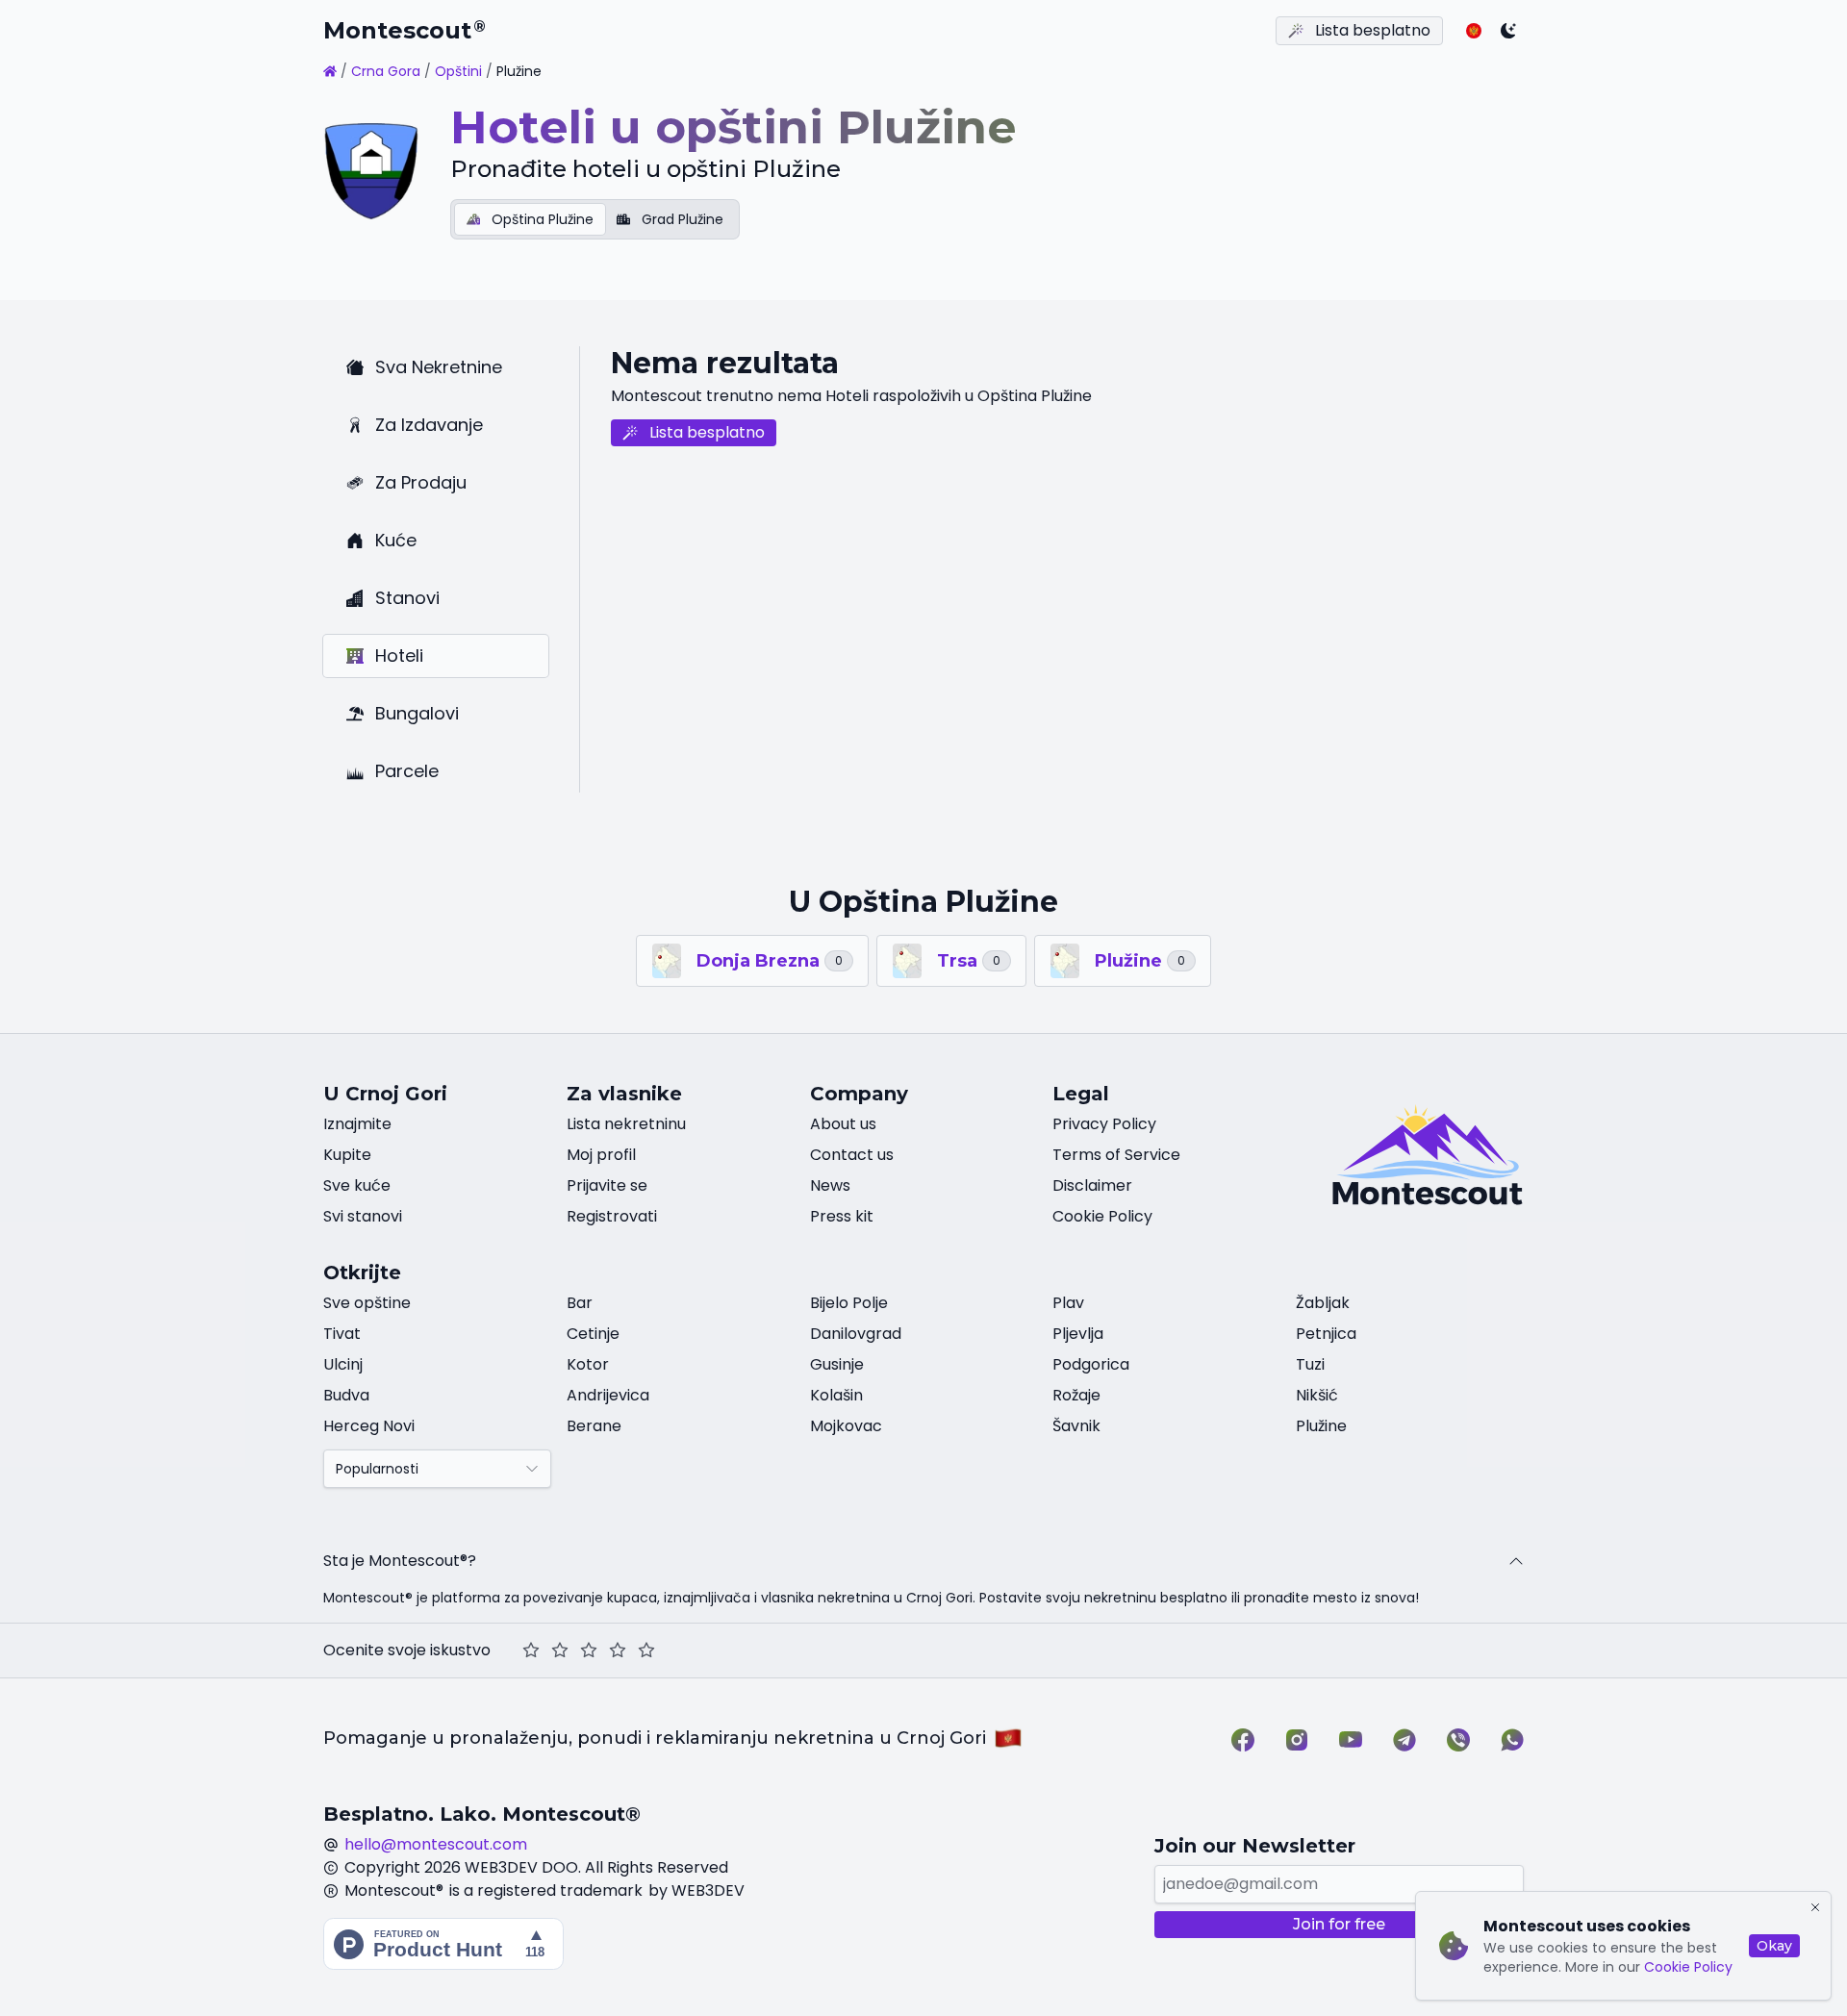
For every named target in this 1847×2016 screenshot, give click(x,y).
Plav (1068, 1303)
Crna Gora (386, 71)
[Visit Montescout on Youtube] (1351, 1740)
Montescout (405, 30)
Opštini (458, 71)
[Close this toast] (1815, 1907)
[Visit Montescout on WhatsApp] (1512, 1740)
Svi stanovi (363, 1216)
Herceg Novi (369, 1426)
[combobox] (437, 1469)
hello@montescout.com (436, 1844)
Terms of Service (1116, 1155)
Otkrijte (362, 1273)
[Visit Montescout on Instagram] (1297, 1740)
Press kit (842, 1216)
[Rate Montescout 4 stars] (618, 1651)
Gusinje (837, 1364)
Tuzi (1310, 1364)
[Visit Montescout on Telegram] (1404, 1740)
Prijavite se (607, 1185)
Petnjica (1326, 1334)
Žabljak (1323, 1303)
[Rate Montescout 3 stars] (589, 1651)
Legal (1081, 1094)
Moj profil (601, 1155)
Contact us (852, 1155)
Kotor (588, 1364)
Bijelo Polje (849, 1303)
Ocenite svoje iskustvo (407, 1650)
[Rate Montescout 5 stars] (646, 1651)
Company (859, 1094)
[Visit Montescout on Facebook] (1243, 1740)
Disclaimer (1092, 1185)
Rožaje (1076, 1395)
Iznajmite (357, 1124)
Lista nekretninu (626, 1124)
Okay (1774, 1946)
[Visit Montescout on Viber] (1458, 1740)
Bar (580, 1303)
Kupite (347, 1155)
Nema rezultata (725, 363)
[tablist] (595, 219)
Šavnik (1076, 1426)
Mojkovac (846, 1426)
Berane (594, 1426)
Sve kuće (357, 1185)
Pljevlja (1078, 1334)
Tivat (342, 1334)
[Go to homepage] (330, 71)
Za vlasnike (624, 1094)
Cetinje (593, 1334)
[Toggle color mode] (1508, 31)
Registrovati (612, 1216)
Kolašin (836, 1395)
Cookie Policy (1688, 1967)
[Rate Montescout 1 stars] (531, 1651)
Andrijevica (608, 1395)
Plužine (1321, 1426)
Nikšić (1317, 1395)
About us (843, 1124)
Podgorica (1091, 1364)
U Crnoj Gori (385, 1094)
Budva (346, 1395)
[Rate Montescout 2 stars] (560, 1651)
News (830, 1185)
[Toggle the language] (1474, 31)
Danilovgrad (856, 1334)
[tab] (530, 219)
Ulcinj (343, 1364)
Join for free (1339, 1924)
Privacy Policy (1104, 1124)
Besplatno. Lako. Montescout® (482, 1814)
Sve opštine (367, 1303)
